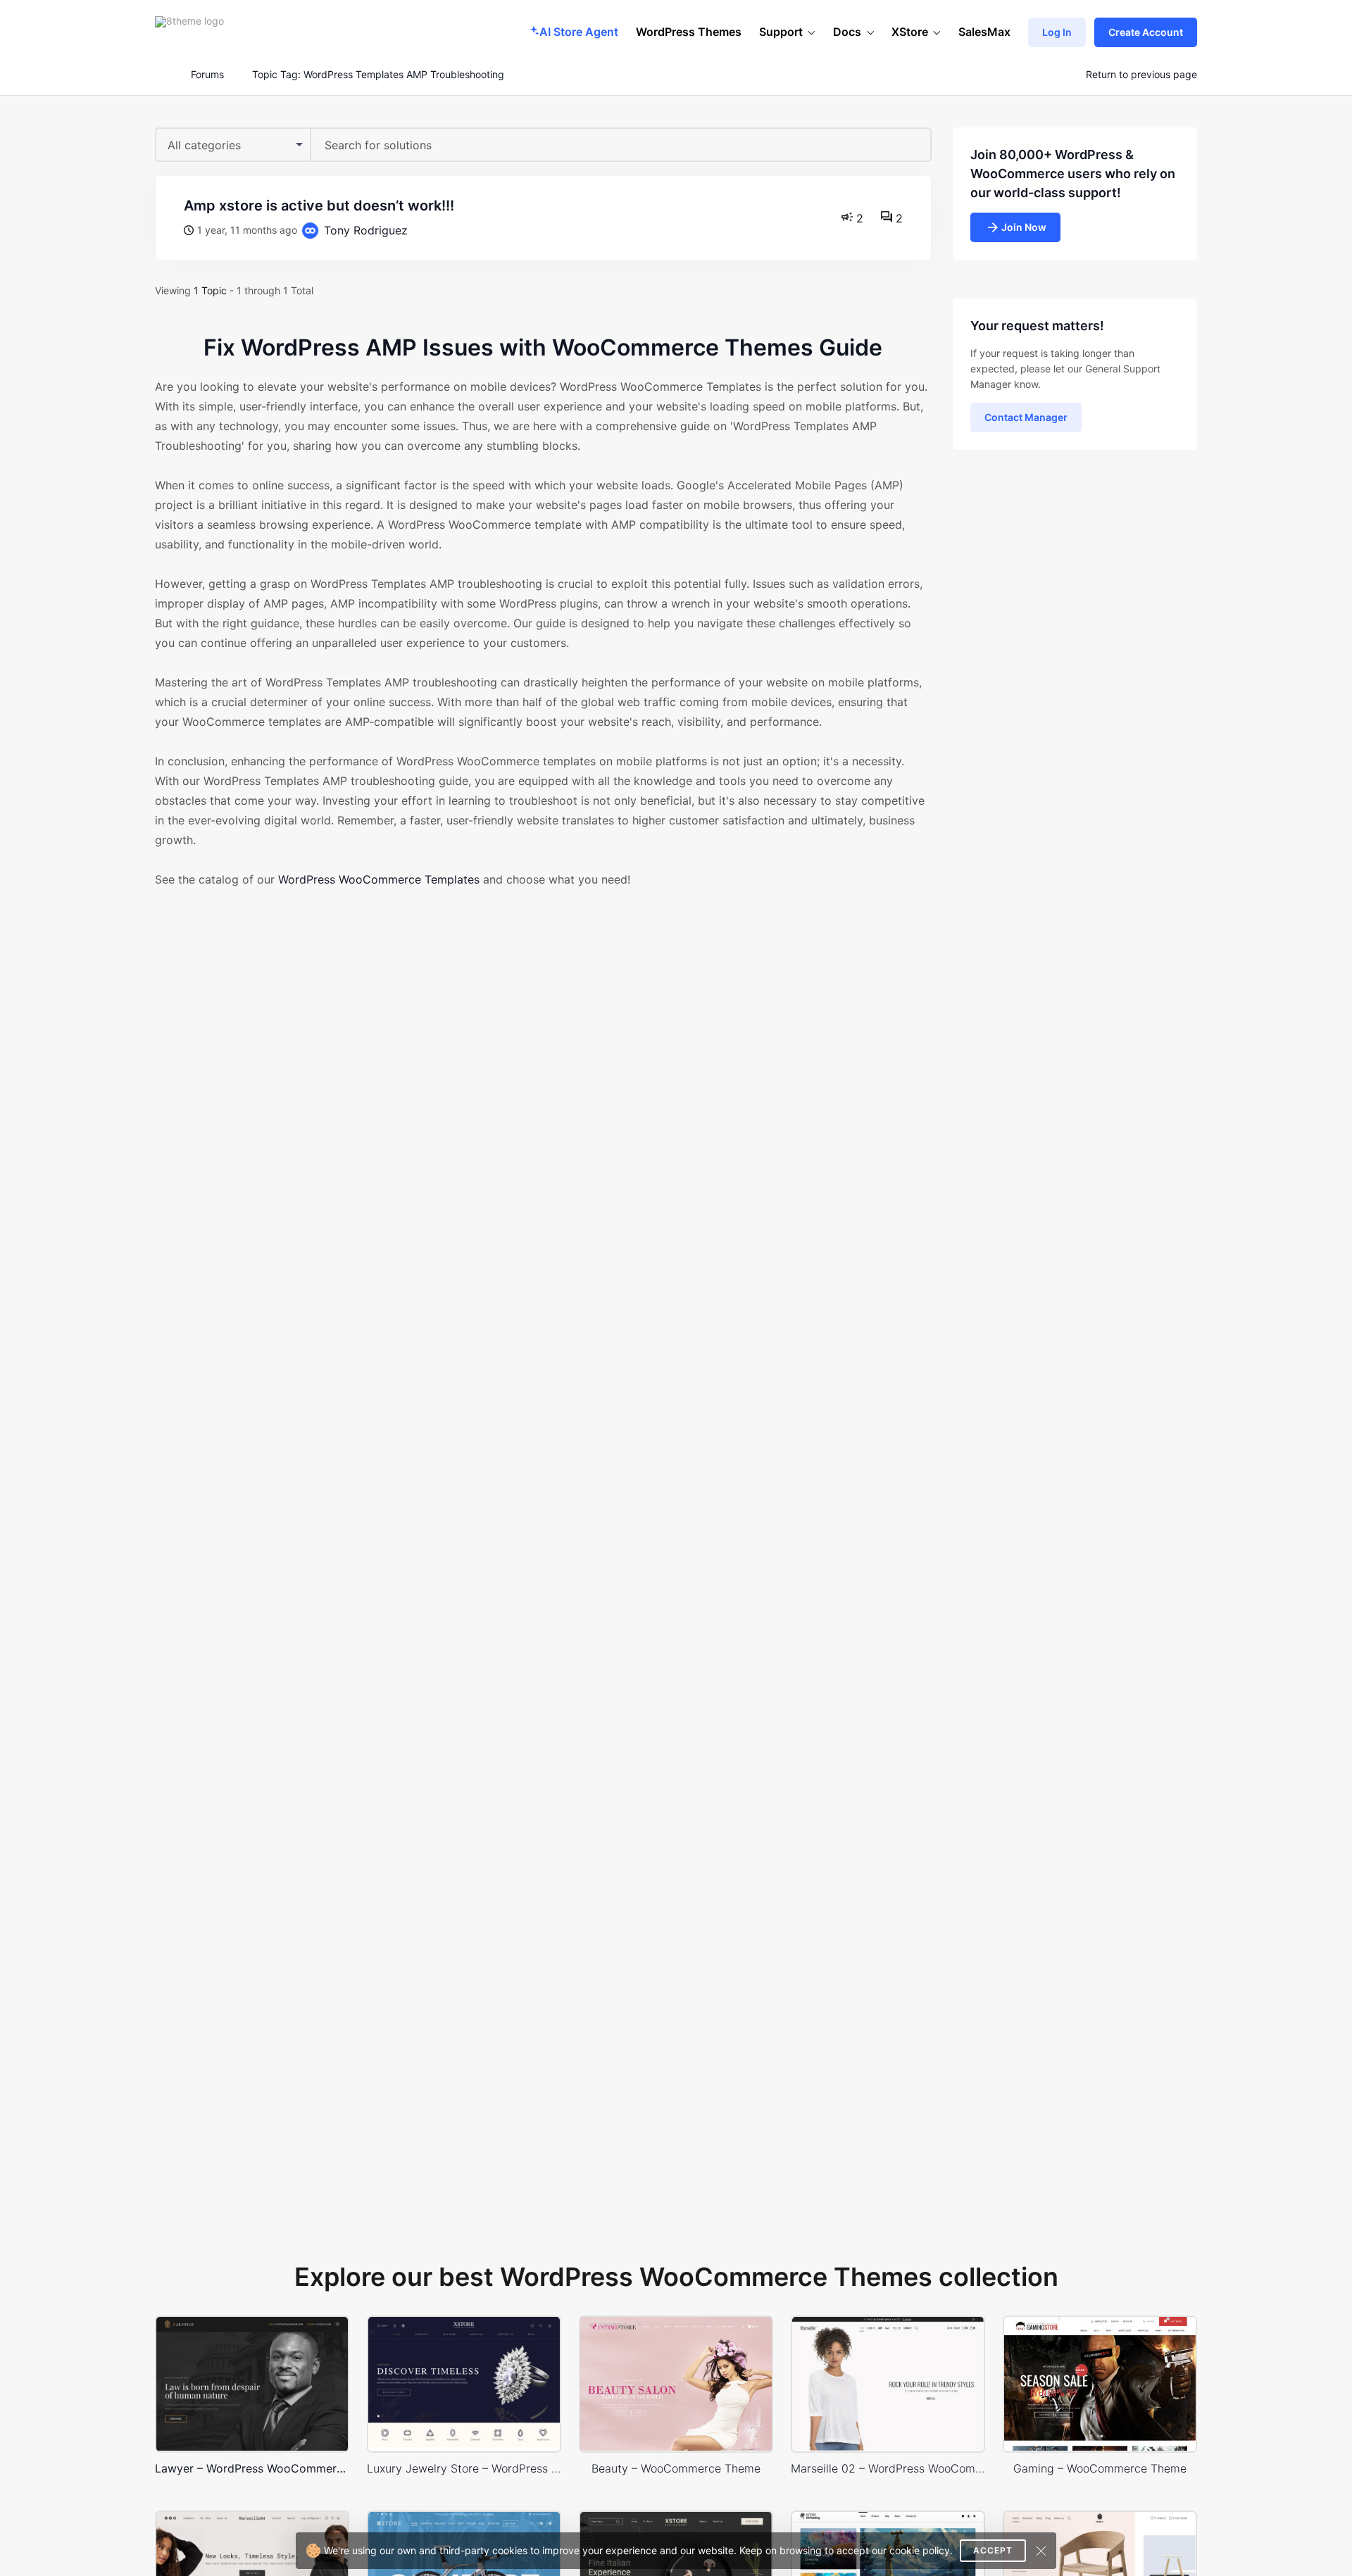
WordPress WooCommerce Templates (379, 879)
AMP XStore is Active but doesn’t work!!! (319, 206)
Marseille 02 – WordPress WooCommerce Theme (888, 2468)
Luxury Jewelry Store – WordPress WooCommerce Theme (464, 2468)
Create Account (1146, 32)
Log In (1057, 32)
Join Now (1024, 227)
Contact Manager (1026, 417)
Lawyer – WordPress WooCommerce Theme (252, 2468)
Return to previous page (1141, 75)
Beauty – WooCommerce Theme (676, 2468)
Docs (847, 32)
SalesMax (984, 32)
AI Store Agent (579, 32)
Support (781, 32)
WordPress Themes (689, 32)
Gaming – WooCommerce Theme (1100, 2468)
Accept (993, 2550)
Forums (207, 75)
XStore (910, 32)
